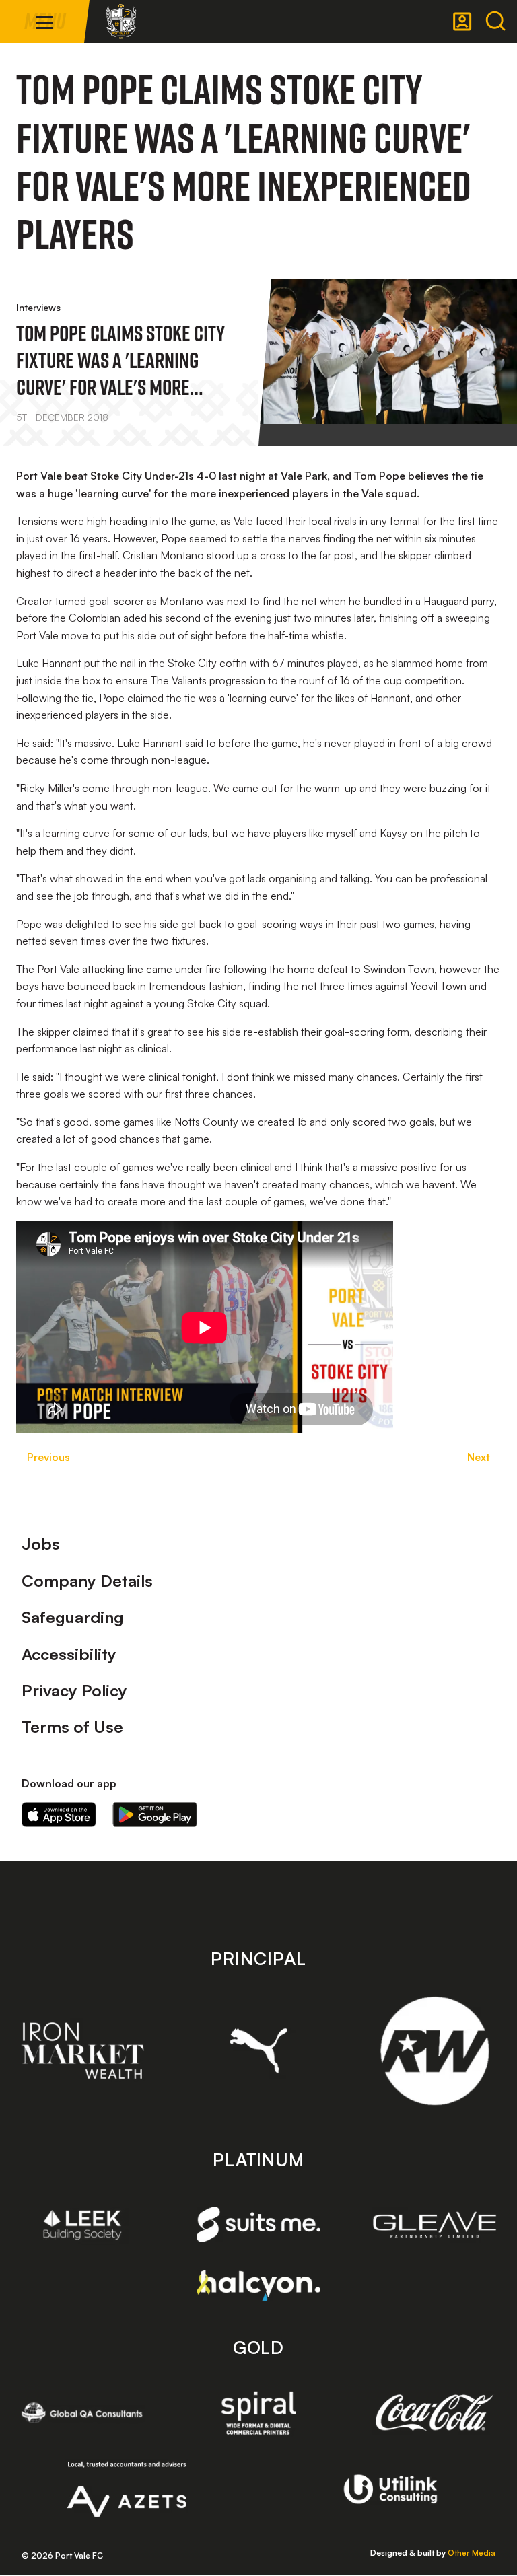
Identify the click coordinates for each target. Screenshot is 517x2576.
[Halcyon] (259, 2286)
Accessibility (69, 1654)
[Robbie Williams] (435, 2051)
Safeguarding (73, 1617)
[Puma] (259, 2050)
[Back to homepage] (121, 22)
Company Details (87, 1581)
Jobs (41, 1544)
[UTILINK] (391, 2489)
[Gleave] (435, 2225)
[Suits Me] (259, 2224)
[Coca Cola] (435, 2413)
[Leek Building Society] (82, 2225)
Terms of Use (72, 1727)
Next (479, 1457)
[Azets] (127, 2489)
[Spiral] (259, 2412)
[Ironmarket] (82, 2050)
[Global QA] (82, 2412)
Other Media (472, 2553)
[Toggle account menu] (462, 22)
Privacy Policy (74, 1690)
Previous (48, 1457)
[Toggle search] (495, 22)
